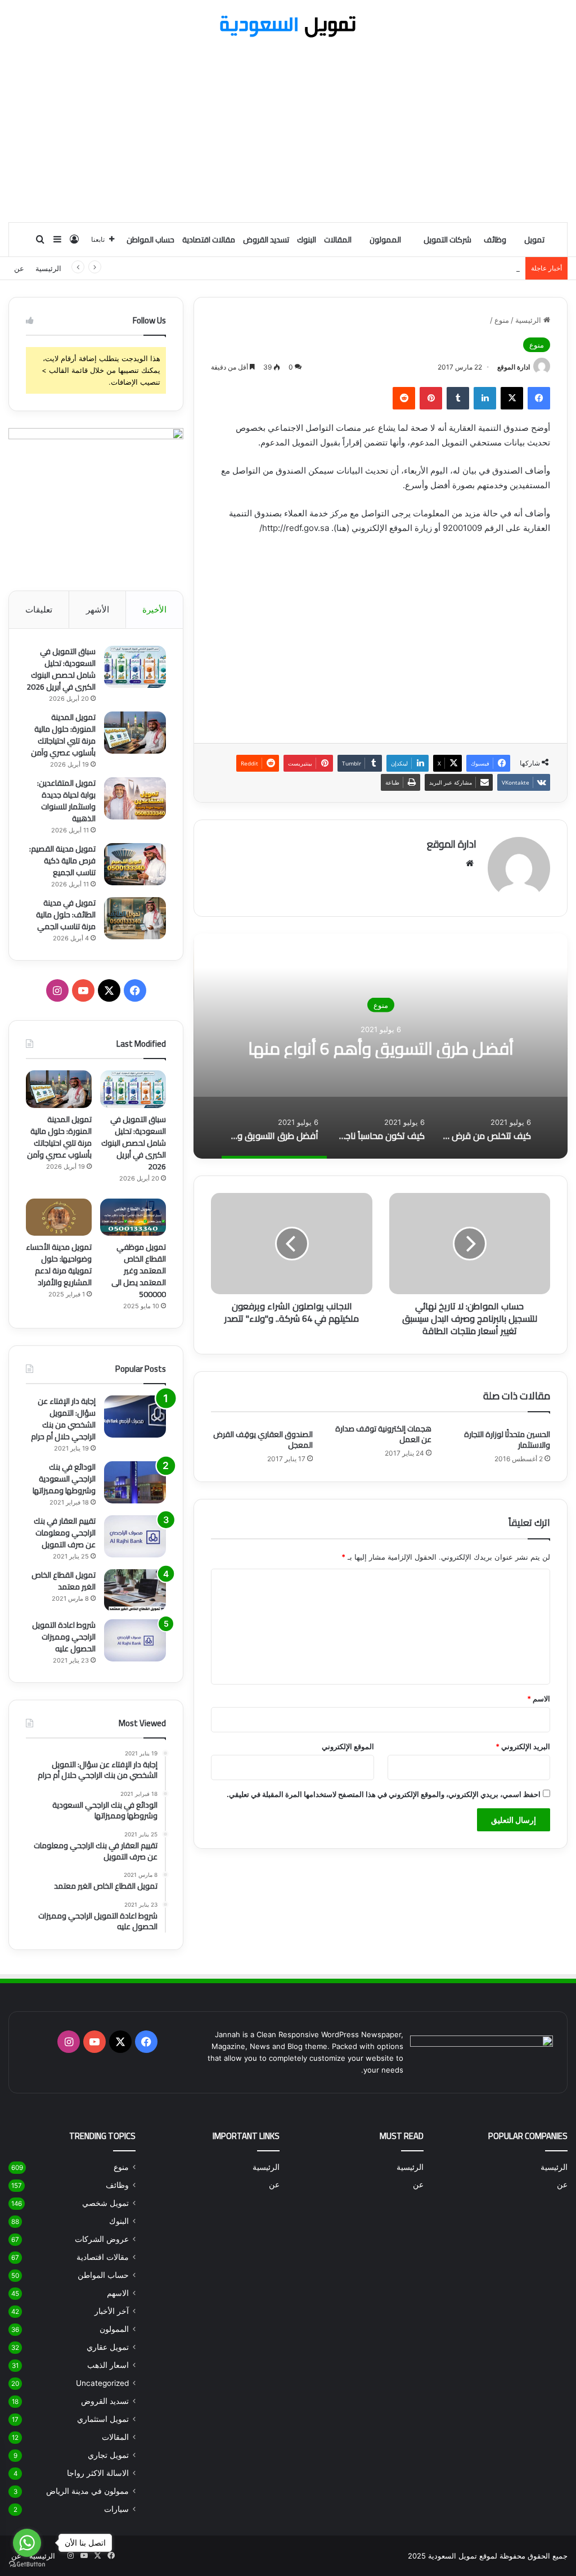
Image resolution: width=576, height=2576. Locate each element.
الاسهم (118, 2293)
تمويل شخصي (105, 2203)
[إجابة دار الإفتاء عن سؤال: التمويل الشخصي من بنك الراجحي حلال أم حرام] (135, 1417)
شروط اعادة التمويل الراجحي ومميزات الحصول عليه (64, 1637)
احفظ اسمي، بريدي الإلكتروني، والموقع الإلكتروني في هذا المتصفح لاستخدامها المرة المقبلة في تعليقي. (384, 1794)
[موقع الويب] (470, 863)
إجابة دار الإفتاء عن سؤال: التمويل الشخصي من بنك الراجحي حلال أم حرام (63, 1419)
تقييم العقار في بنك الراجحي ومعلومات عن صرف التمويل (65, 1533)
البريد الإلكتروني (523, 1746)
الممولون (385, 240)
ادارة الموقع (514, 367)
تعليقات (39, 609)
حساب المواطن (150, 240)
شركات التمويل (447, 240)
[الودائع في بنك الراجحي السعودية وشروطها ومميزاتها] (135, 1482)
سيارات (116, 2509)
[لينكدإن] (485, 398)
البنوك (307, 240)
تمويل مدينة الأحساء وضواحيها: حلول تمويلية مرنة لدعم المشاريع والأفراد (59, 1265)
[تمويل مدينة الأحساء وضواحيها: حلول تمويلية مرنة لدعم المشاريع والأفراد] (59, 1217)
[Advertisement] (288, 132)
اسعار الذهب (108, 2365)
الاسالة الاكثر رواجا (98, 2473)
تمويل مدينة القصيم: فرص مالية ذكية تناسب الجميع (62, 861)
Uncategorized (102, 2383)
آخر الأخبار (112, 2311)
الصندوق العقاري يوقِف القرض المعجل (263, 1440)
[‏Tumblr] (458, 398)
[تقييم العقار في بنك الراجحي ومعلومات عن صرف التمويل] (135, 1536)
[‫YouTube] (83, 990)
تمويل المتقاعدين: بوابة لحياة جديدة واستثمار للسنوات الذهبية (424, 268)
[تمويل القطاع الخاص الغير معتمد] (135, 1590)
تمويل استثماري (103, 2419)
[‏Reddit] (404, 398)
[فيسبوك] (539, 398)
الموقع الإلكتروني (348, 1746)
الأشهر (98, 609)
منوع (502, 320)
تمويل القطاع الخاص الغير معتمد (64, 1581)
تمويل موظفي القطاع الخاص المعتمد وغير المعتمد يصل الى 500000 (139, 1271)
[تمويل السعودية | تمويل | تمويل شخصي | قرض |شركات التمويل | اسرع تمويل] (288, 26)
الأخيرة (154, 609)
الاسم (539, 1699)
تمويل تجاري (108, 2455)
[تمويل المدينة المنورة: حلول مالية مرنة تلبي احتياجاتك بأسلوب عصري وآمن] (135, 733)
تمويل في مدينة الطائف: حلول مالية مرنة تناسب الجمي (66, 915)
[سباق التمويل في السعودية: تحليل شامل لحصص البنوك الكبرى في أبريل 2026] (135, 667)
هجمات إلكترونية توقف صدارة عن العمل (383, 1434)
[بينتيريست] (431, 398)
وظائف (495, 240)
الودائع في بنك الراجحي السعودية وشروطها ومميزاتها (64, 1479)
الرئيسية (48, 268)
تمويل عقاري (108, 2347)
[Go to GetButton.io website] (27, 2564)
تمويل (534, 240)
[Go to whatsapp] (27, 2543)
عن (19, 268)
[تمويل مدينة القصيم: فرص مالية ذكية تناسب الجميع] (135, 864)
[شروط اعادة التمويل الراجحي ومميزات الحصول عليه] (135, 1640)
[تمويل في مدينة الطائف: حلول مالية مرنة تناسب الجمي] (135, 918)
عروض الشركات (102, 2239)
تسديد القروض (266, 240)
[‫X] (512, 398)
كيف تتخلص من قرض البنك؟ (381, 1048)
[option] (381, 1046)
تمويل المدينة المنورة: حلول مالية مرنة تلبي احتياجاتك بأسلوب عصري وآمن (63, 735)
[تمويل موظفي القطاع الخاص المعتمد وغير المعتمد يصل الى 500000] (133, 1217)
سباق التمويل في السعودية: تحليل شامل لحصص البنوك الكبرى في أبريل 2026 (61, 669)
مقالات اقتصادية (209, 240)
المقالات (338, 240)
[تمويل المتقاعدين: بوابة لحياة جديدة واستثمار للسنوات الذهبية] (135, 798)
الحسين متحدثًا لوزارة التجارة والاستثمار (507, 1440)
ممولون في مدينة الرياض (87, 2491)
